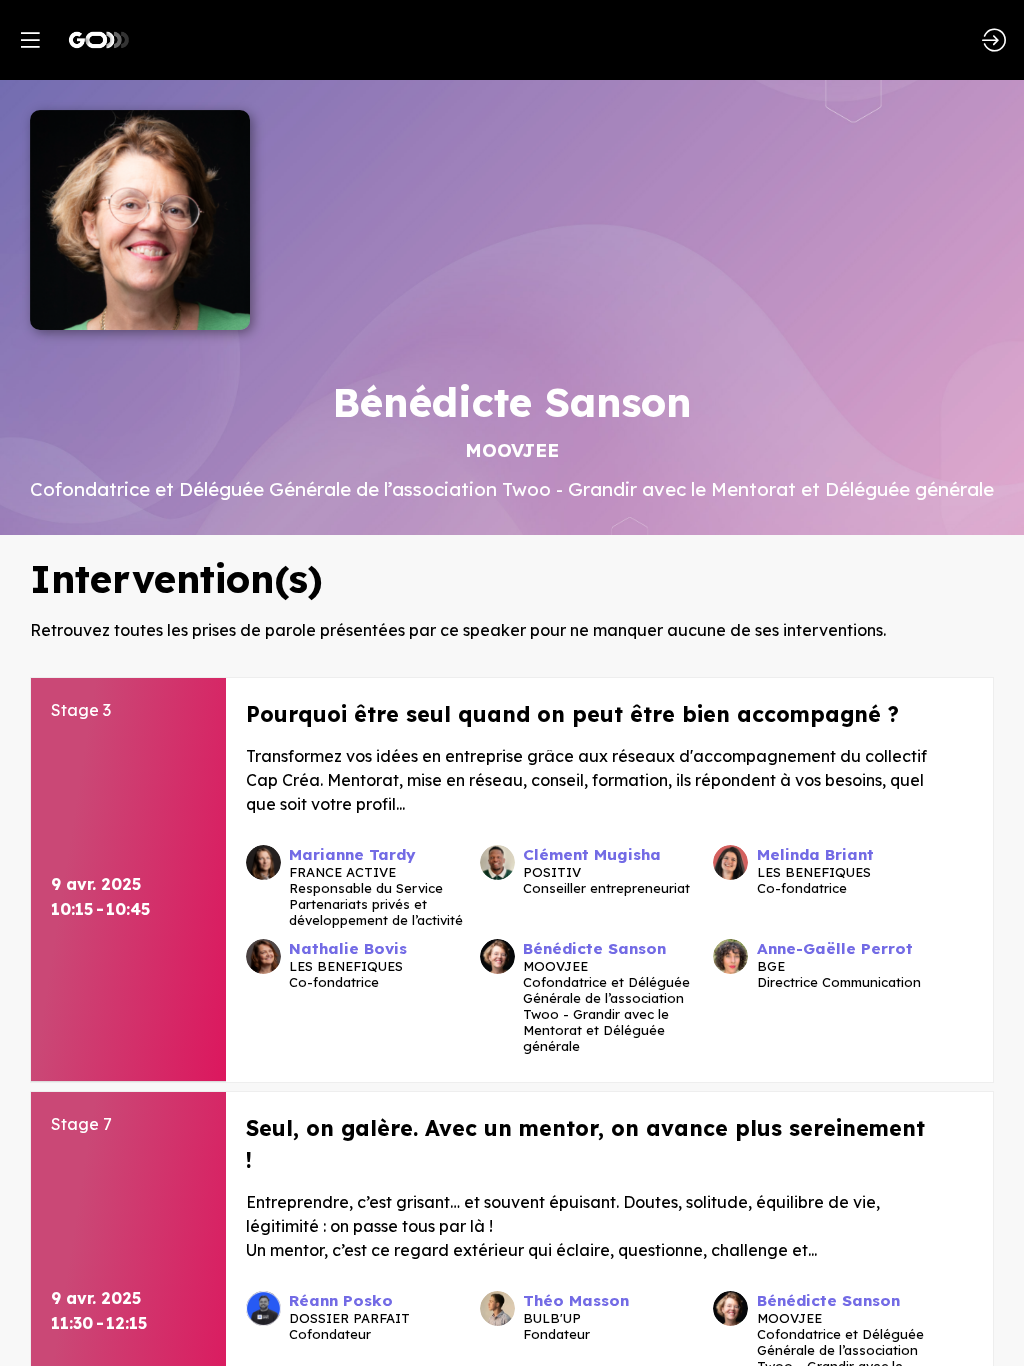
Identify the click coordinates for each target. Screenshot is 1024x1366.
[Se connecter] (994, 40)
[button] (30, 40)
